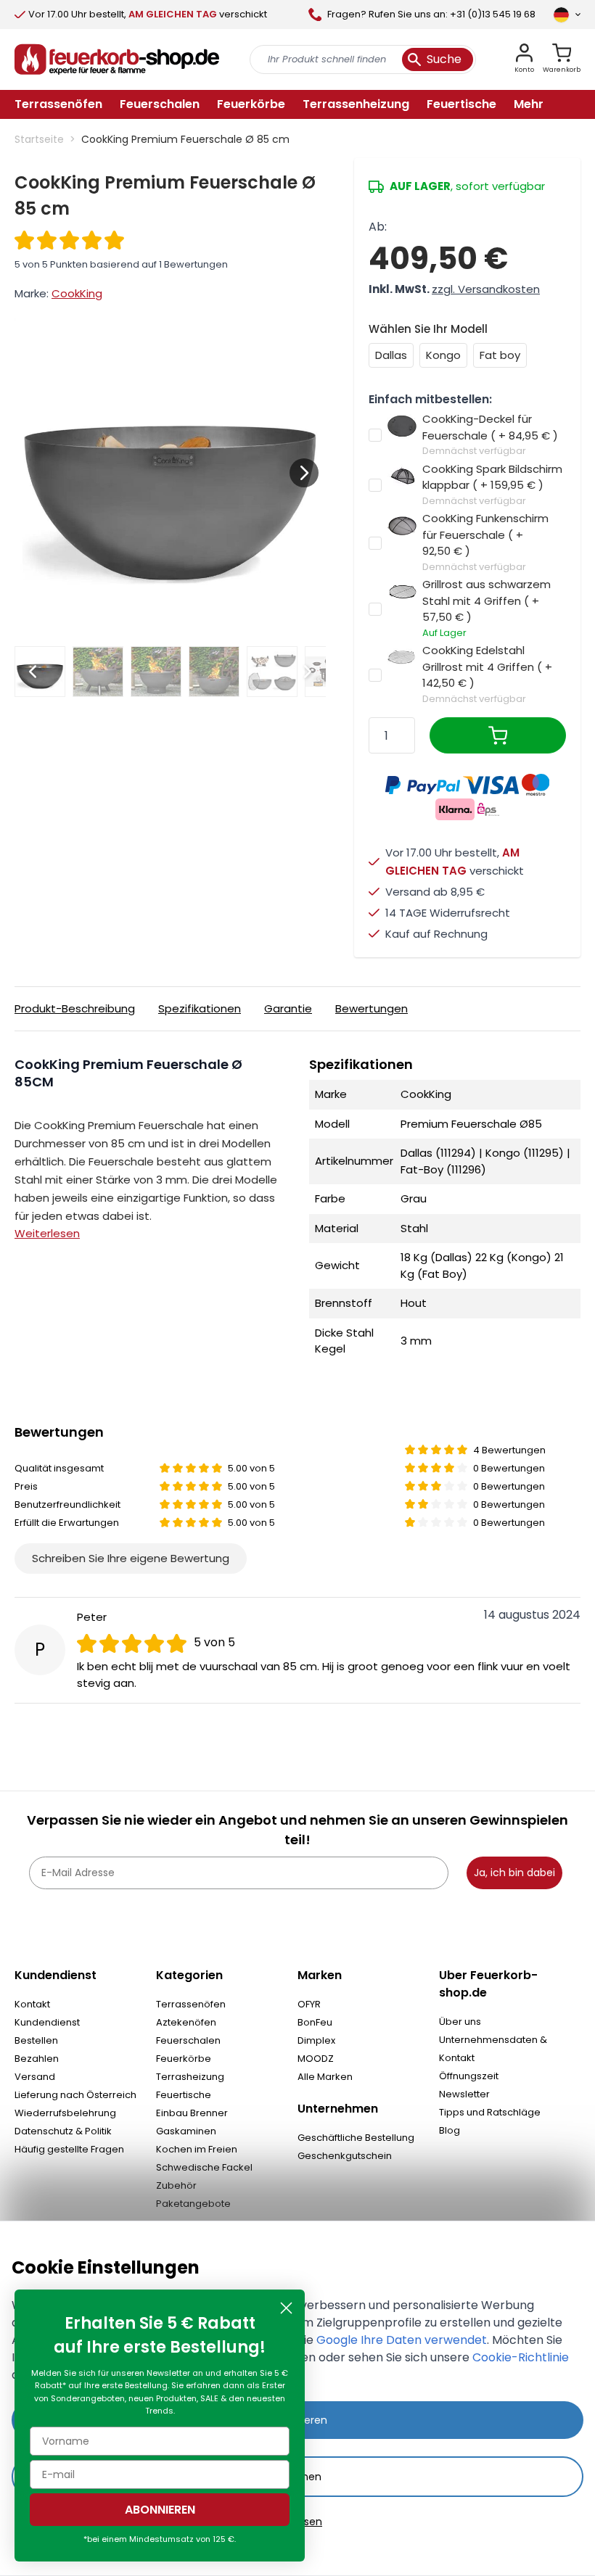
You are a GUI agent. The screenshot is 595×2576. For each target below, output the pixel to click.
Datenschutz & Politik (63, 2131)
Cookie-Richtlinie (521, 2357)
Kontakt (32, 2004)
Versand (35, 2077)
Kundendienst (47, 2022)
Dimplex (316, 2040)
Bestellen (36, 2040)
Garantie (288, 1008)
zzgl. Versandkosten (486, 289)
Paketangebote (193, 2204)
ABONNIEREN (160, 2510)
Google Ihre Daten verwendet (402, 2340)
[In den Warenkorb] (498, 735)
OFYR (309, 2004)
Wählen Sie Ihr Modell (428, 329)
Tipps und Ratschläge (490, 2112)
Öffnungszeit (469, 2076)
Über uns (460, 2022)
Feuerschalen (188, 2040)
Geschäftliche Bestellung (356, 2138)
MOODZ (316, 2059)
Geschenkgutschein (345, 2156)
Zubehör (176, 2185)
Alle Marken (325, 2077)
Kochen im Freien (197, 2149)
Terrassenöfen (191, 2004)
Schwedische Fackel (204, 2167)
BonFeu (315, 2022)
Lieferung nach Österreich (75, 2095)
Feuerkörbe (184, 2059)
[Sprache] (567, 15)
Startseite (39, 139)
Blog (450, 2130)
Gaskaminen (186, 2131)
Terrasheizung (190, 2077)
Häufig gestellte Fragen (69, 2149)
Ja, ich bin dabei (514, 1873)
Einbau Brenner (192, 2113)
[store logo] (117, 59)
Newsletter (464, 2094)
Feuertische (184, 2095)
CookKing (77, 293)
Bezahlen (37, 2059)
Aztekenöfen (186, 2022)
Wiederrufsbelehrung (65, 2113)
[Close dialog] (286, 2308)
